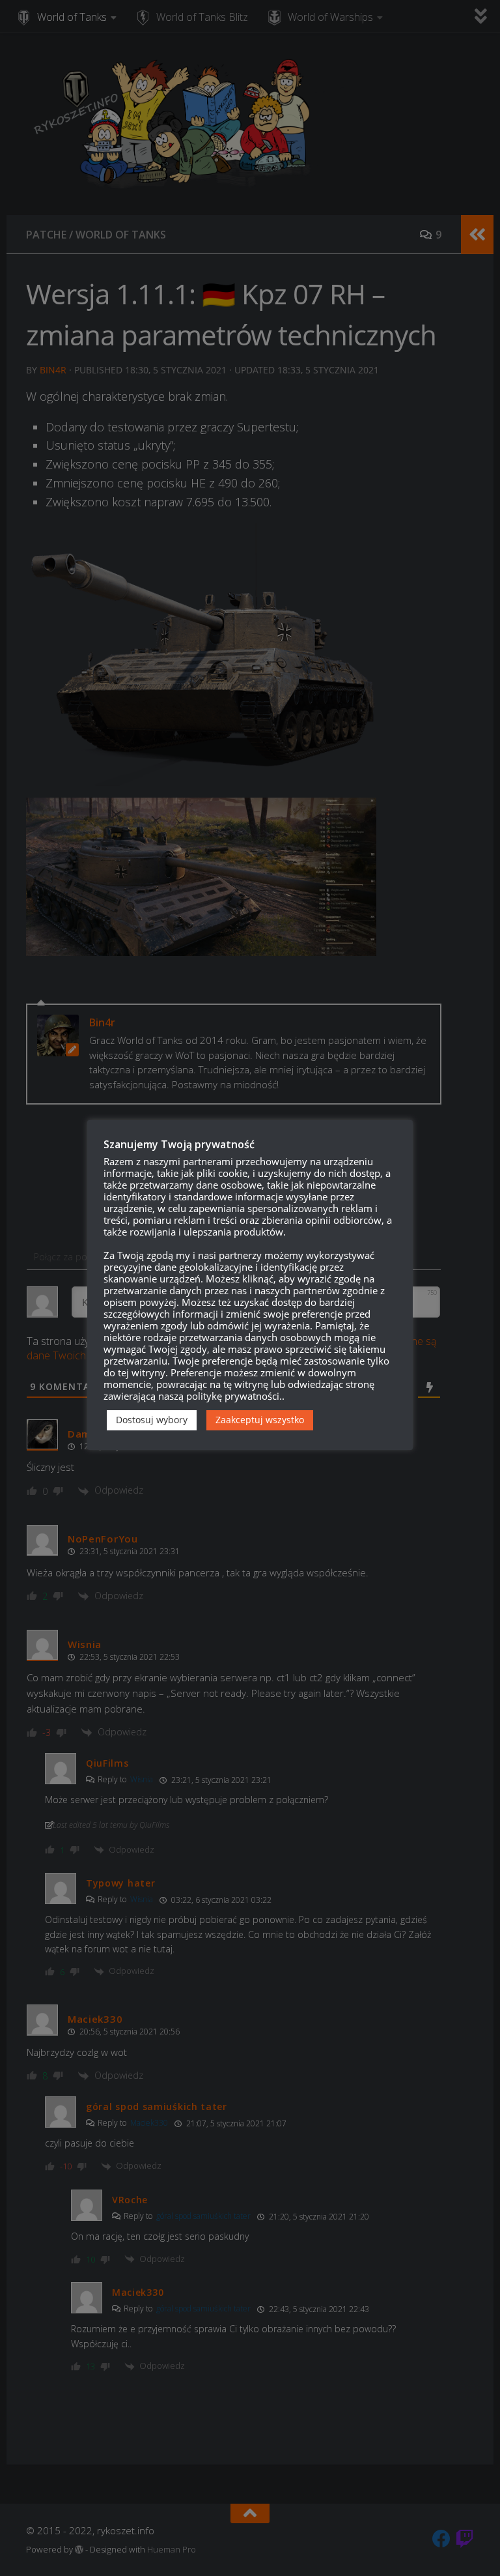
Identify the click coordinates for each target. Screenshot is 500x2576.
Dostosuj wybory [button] (152, 1420)
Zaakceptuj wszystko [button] (260, 1420)
